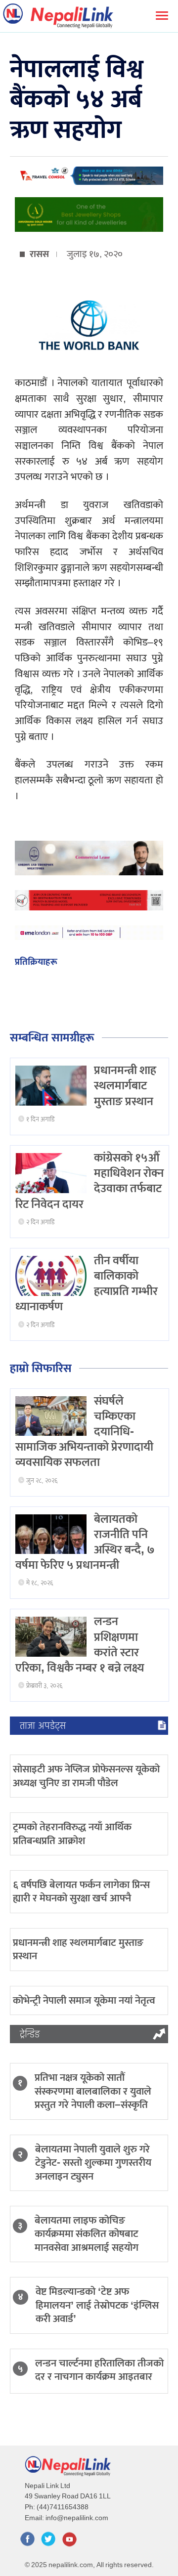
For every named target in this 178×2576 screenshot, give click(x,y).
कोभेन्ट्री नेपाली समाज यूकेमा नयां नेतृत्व (84, 2000)
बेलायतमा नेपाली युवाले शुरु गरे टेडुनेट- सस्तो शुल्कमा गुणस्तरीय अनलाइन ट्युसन (93, 2163)
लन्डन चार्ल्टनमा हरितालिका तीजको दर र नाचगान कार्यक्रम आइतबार (99, 2370)
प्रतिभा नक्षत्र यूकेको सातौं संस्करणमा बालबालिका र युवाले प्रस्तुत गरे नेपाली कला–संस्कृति (93, 2091)
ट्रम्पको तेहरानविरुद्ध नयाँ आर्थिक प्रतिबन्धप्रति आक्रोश (72, 1834)
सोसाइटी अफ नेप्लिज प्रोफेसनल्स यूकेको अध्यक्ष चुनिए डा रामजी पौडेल (86, 1776)
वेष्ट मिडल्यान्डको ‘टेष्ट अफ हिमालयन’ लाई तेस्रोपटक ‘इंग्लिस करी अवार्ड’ (97, 2305)
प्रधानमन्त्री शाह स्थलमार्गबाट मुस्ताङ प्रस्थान (125, 1086)
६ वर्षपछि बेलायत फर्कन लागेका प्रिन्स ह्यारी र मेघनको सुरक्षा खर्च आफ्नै (81, 1891)
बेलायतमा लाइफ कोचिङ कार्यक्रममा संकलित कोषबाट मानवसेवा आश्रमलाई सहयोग (87, 2234)
